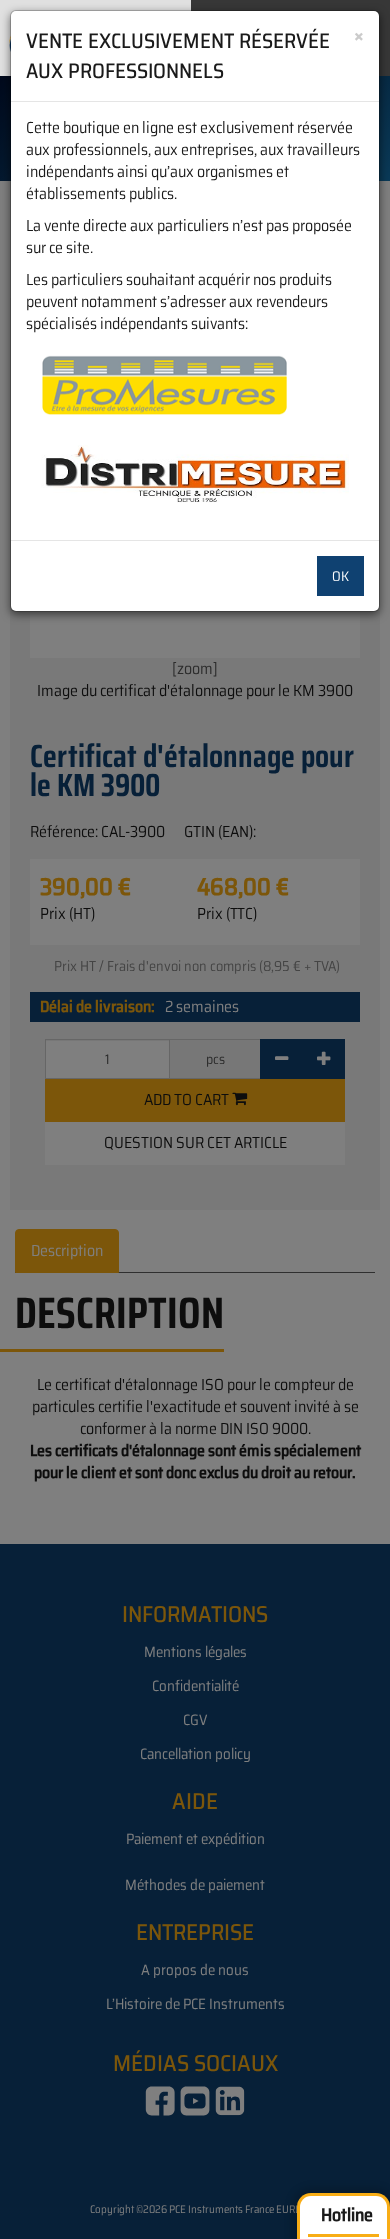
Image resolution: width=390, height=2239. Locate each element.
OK (340, 576)
